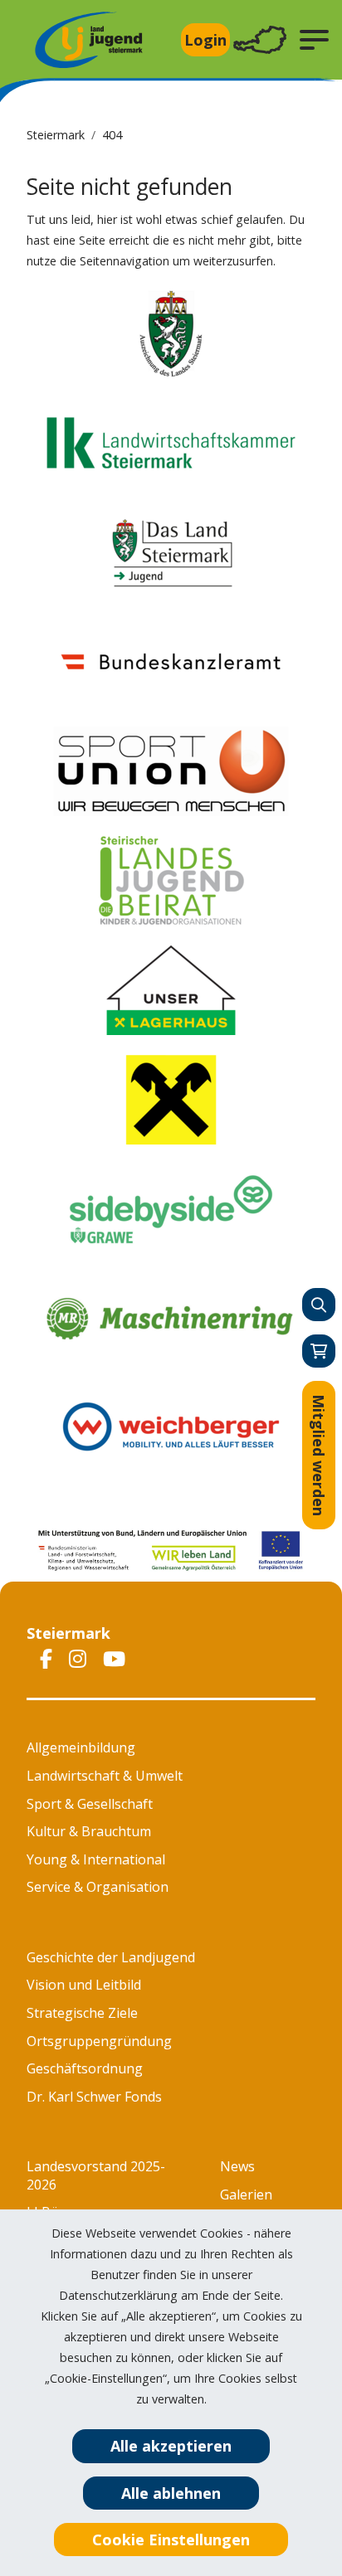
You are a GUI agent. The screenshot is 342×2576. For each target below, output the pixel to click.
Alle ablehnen (171, 2493)
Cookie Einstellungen (171, 2540)
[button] (314, 40)
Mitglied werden (319, 1455)
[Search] (319, 1305)
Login (205, 40)
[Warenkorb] (319, 1351)
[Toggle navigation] (260, 40)
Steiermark (56, 135)
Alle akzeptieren (171, 2446)
